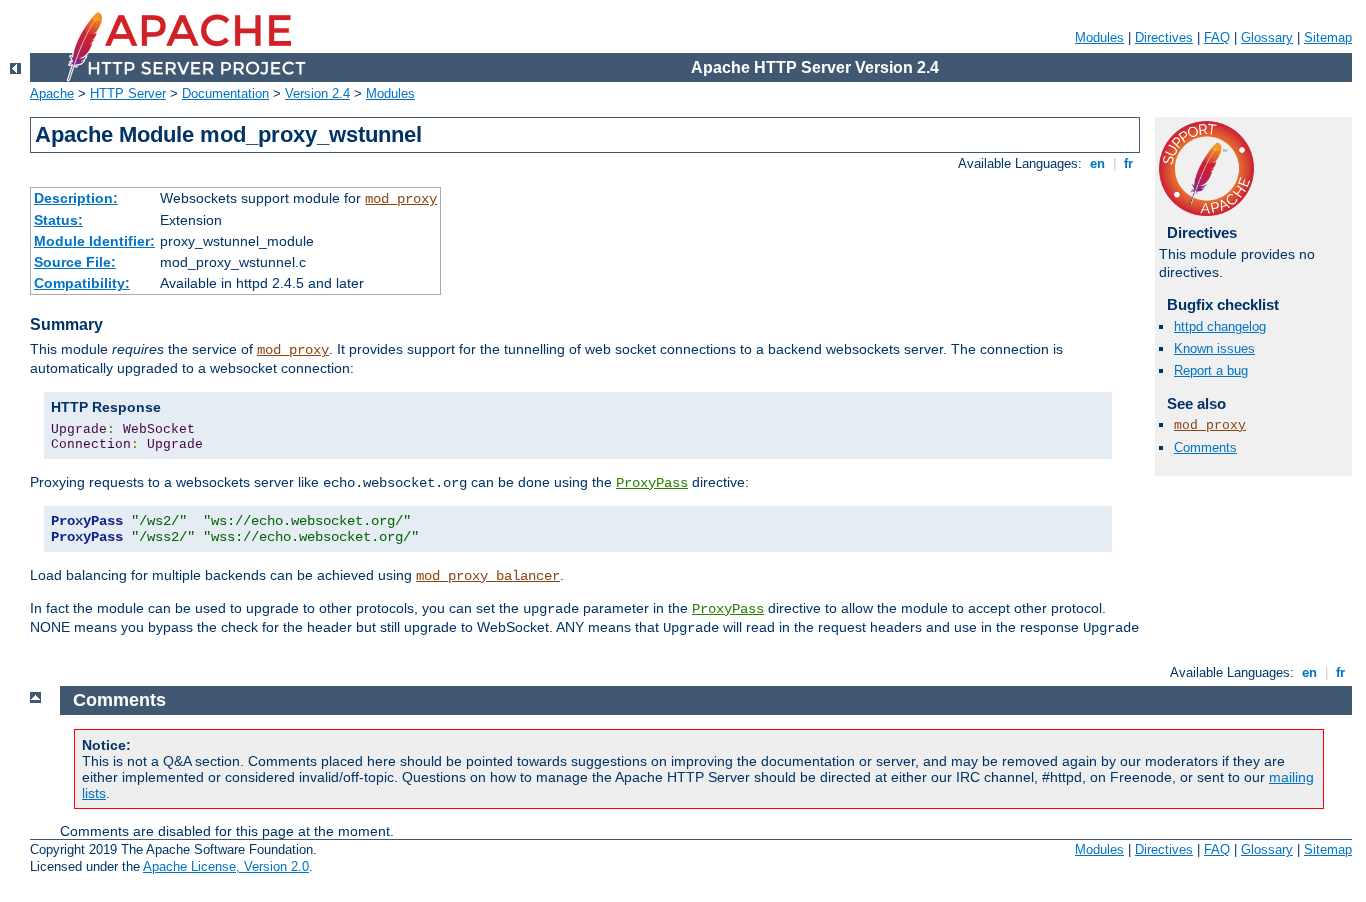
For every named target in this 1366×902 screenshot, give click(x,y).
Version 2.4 (317, 93)
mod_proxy (401, 199)
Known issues (1214, 348)
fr (1128, 163)
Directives (1164, 37)
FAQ (1217, 37)
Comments (1205, 447)
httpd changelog (1220, 326)
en (1097, 163)
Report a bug (1211, 370)
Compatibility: (82, 283)
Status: (58, 220)
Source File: (75, 262)
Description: (76, 198)
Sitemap (1328, 37)
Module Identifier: (94, 241)
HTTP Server (128, 93)
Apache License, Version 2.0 (226, 866)
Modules (1099, 37)
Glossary (1267, 37)
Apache (52, 93)
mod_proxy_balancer (488, 576)
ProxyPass (652, 483)
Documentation (225, 93)
